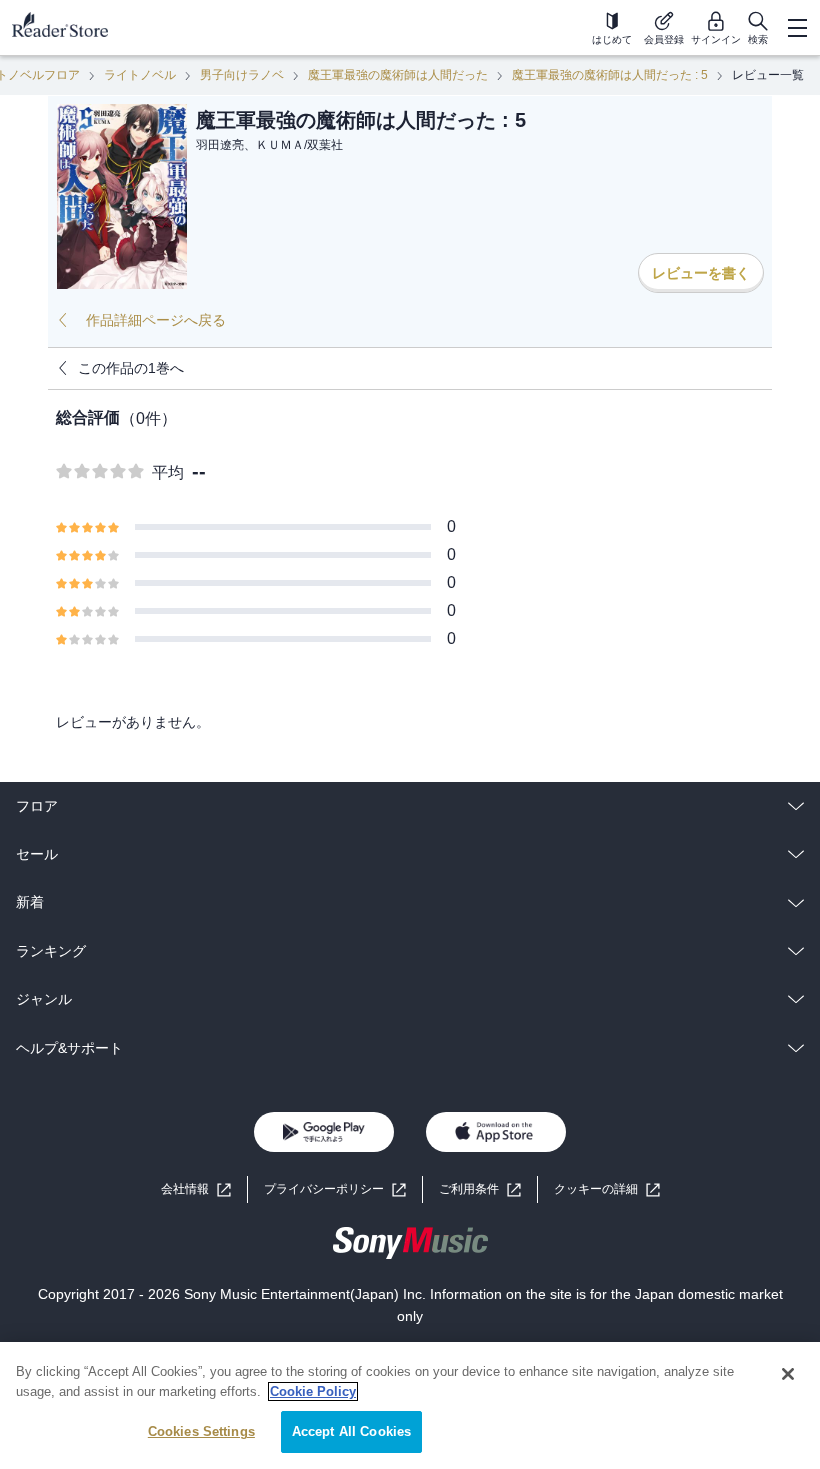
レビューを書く (701, 273)
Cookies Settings (201, 1431)
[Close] (788, 1374)
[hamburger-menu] (797, 28)
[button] (607, 1189)
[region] (410, 1405)
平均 (168, 472)
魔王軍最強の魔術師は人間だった (398, 75)
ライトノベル (140, 75)
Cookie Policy (313, 1391)
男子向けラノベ (242, 75)
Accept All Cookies (351, 1431)
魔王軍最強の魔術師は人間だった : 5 (610, 75)
